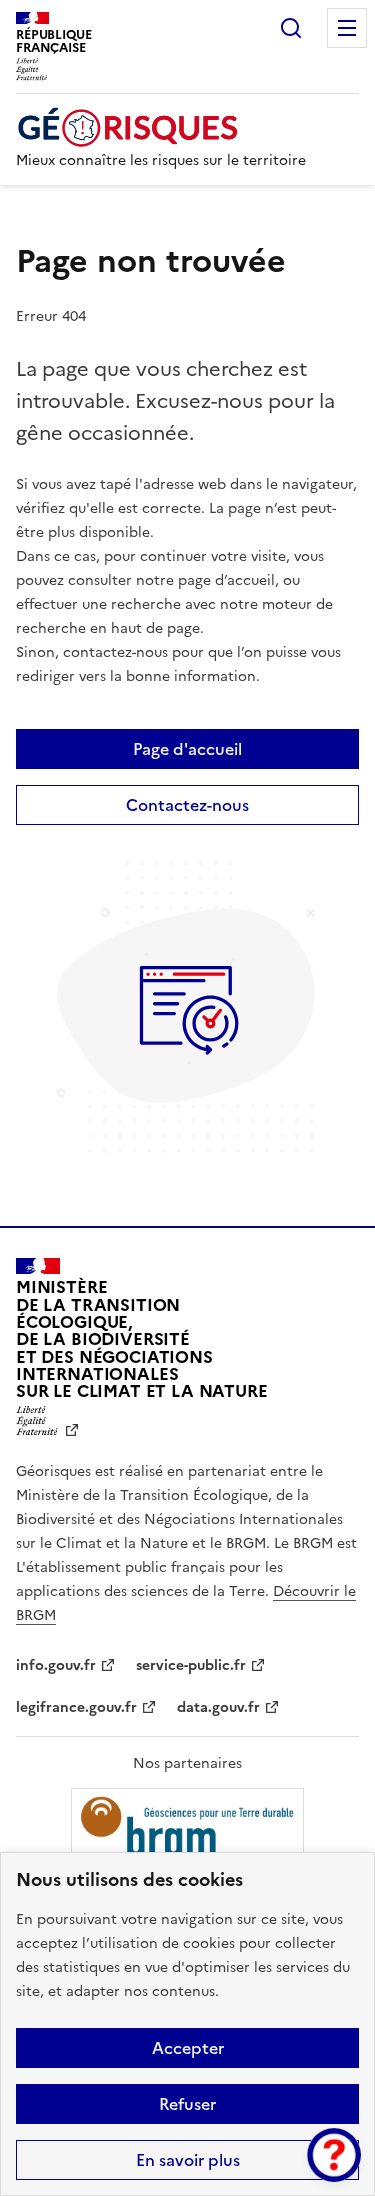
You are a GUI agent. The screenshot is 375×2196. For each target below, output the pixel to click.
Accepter (188, 2048)
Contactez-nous (187, 805)
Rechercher (291, 28)
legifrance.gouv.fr (76, 1707)
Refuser (187, 2104)
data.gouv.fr (218, 1707)
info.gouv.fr (56, 1665)
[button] (334, 2155)
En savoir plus (188, 2160)
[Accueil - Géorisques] (161, 127)
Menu (347, 28)
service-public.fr (191, 1665)
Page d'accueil (187, 749)
